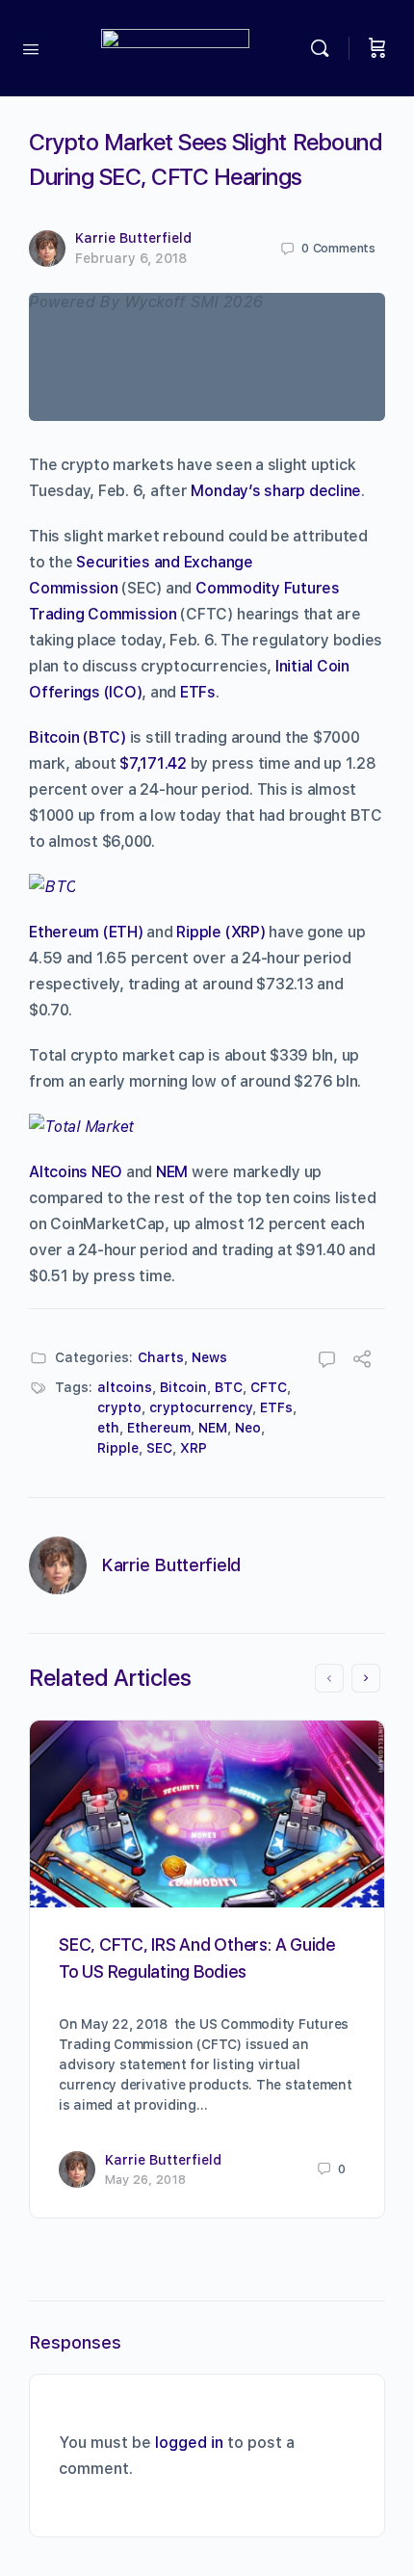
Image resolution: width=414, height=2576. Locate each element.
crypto (119, 1407)
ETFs (198, 692)
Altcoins (58, 1172)
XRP (194, 1448)
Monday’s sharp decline (276, 491)
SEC (159, 1448)
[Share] (362, 1362)
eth (108, 1428)
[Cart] (377, 48)
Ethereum (159, 1428)
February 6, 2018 (131, 258)
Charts (161, 1357)
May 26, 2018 (145, 2180)
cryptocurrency (201, 1407)
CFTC (269, 1387)
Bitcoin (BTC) (78, 737)
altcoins (125, 1387)
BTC (229, 1387)
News (209, 1357)
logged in (189, 2443)
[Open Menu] (31, 47)
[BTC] (52, 887)
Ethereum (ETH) (86, 932)
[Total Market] (81, 1127)
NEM (172, 1172)
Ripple (118, 1448)
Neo (248, 1428)
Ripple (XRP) (220, 932)
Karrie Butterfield (133, 238)
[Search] (324, 48)
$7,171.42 (153, 763)
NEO (107, 1172)
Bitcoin (183, 1387)
